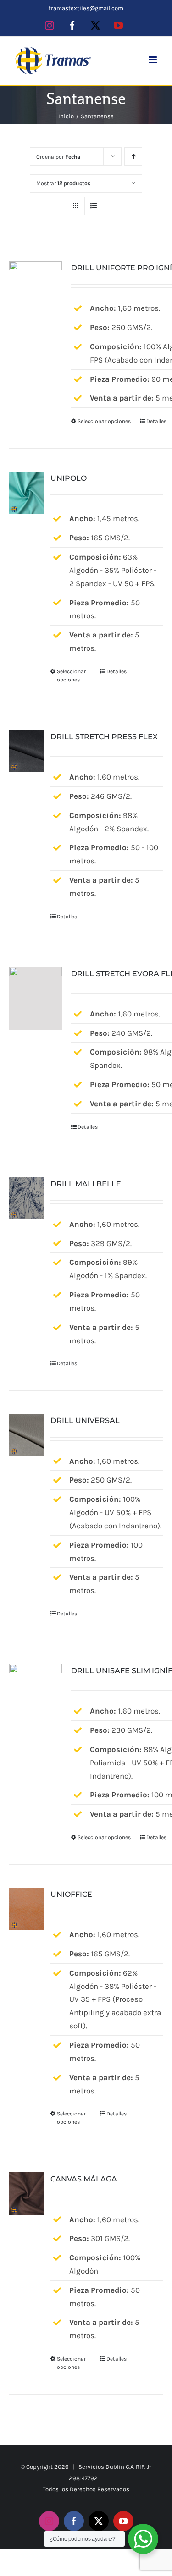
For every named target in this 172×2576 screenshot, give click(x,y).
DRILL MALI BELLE (86, 1184)
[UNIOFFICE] (27, 1909)
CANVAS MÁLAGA (84, 2179)
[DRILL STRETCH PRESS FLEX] (27, 751)
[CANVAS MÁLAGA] (27, 2193)
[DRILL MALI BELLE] (27, 1198)
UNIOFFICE (71, 1894)
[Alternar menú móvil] (153, 60)
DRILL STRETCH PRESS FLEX (104, 737)
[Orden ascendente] (133, 157)
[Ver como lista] (94, 206)
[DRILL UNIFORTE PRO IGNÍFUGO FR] (36, 293)
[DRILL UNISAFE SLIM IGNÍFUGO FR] (36, 1696)
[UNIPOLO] (27, 493)
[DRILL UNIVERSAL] (27, 1435)
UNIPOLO (69, 478)
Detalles (156, 421)
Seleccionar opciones (104, 421)
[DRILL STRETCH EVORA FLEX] (36, 999)
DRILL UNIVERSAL (85, 1420)
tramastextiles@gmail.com (86, 8)
